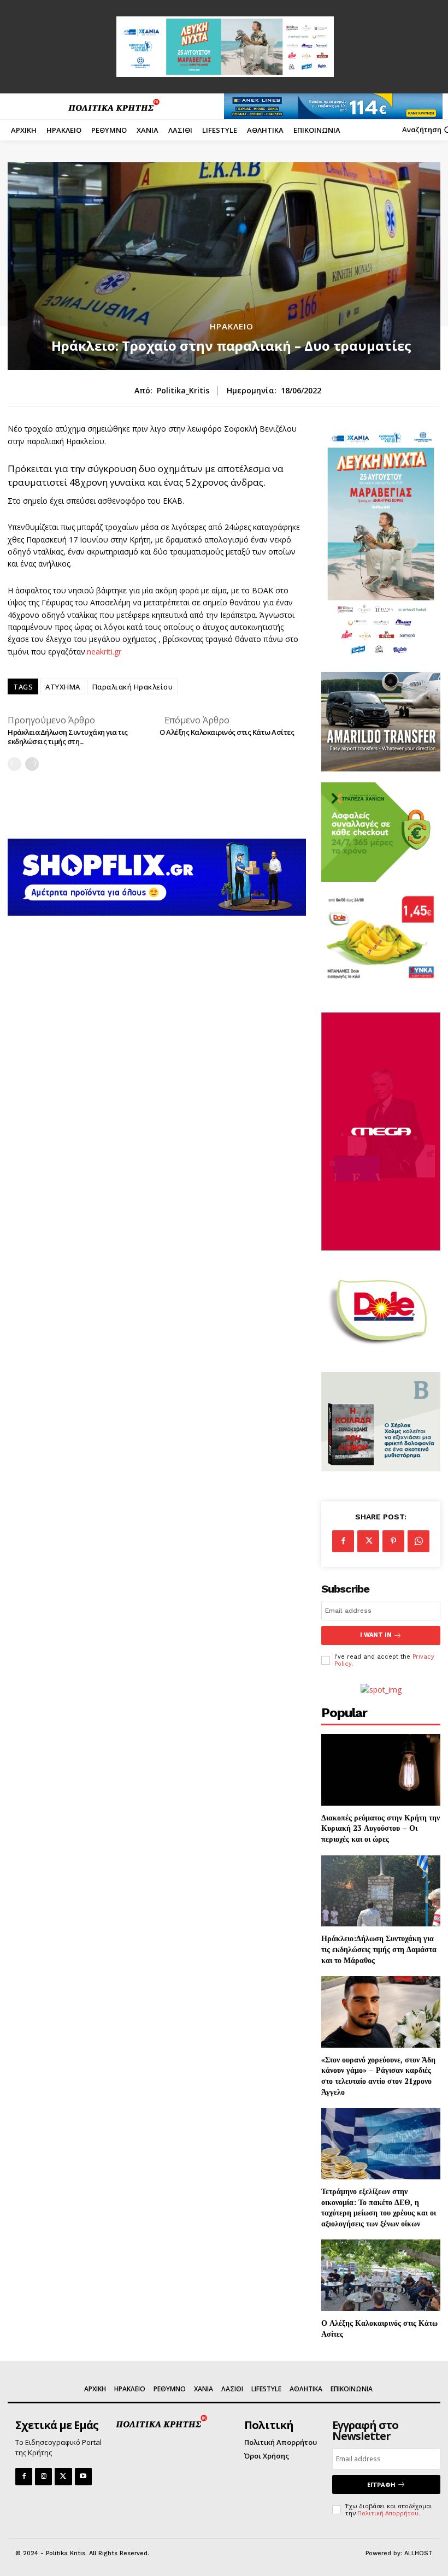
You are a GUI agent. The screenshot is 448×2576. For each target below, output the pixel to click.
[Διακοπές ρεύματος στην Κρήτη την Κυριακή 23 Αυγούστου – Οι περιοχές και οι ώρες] (381, 1770)
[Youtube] (83, 2476)
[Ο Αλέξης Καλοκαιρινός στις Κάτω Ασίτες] (381, 2275)
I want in (376, 1635)
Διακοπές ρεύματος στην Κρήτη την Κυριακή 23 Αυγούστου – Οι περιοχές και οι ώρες (381, 1828)
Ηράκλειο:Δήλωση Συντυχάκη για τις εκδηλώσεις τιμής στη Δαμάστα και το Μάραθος (379, 1949)
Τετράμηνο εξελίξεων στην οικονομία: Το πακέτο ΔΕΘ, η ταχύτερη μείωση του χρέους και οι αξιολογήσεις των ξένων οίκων (379, 2207)
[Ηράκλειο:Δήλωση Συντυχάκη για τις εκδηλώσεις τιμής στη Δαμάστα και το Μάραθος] (381, 1891)
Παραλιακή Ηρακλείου (133, 687)
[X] (368, 1541)
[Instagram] (43, 2476)
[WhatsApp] (418, 1541)
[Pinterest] (393, 1541)
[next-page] (32, 764)
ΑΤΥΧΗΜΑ (63, 687)
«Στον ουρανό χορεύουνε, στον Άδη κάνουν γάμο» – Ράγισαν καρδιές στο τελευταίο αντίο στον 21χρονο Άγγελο (378, 2076)
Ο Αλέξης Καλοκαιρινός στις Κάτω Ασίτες (227, 732)
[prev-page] (14, 764)
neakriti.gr (104, 652)
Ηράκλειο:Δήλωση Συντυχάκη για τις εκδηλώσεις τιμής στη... (68, 737)
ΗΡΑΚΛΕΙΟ (232, 326)
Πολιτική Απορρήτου (388, 2513)
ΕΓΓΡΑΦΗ (381, 2484)
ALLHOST (418, 2553)
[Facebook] (343, 1541)
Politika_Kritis (183, 391)
